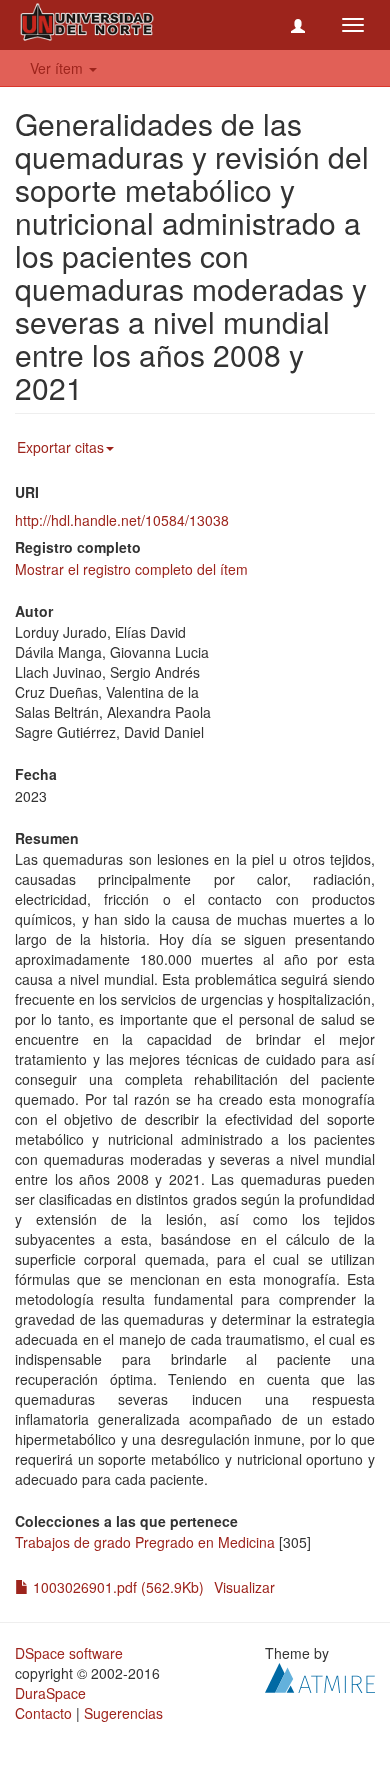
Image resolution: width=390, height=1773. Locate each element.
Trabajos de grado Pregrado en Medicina (145, 1542)
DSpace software (69, 1653)
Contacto (43, 1713)
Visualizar (244, 1587)
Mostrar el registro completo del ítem (131, 569)
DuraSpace (50, 1693)
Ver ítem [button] (58, 68)
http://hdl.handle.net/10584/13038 (122, 520)
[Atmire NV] (320, 1676)
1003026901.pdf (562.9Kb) (116, 1587)
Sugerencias (123, 1713)
